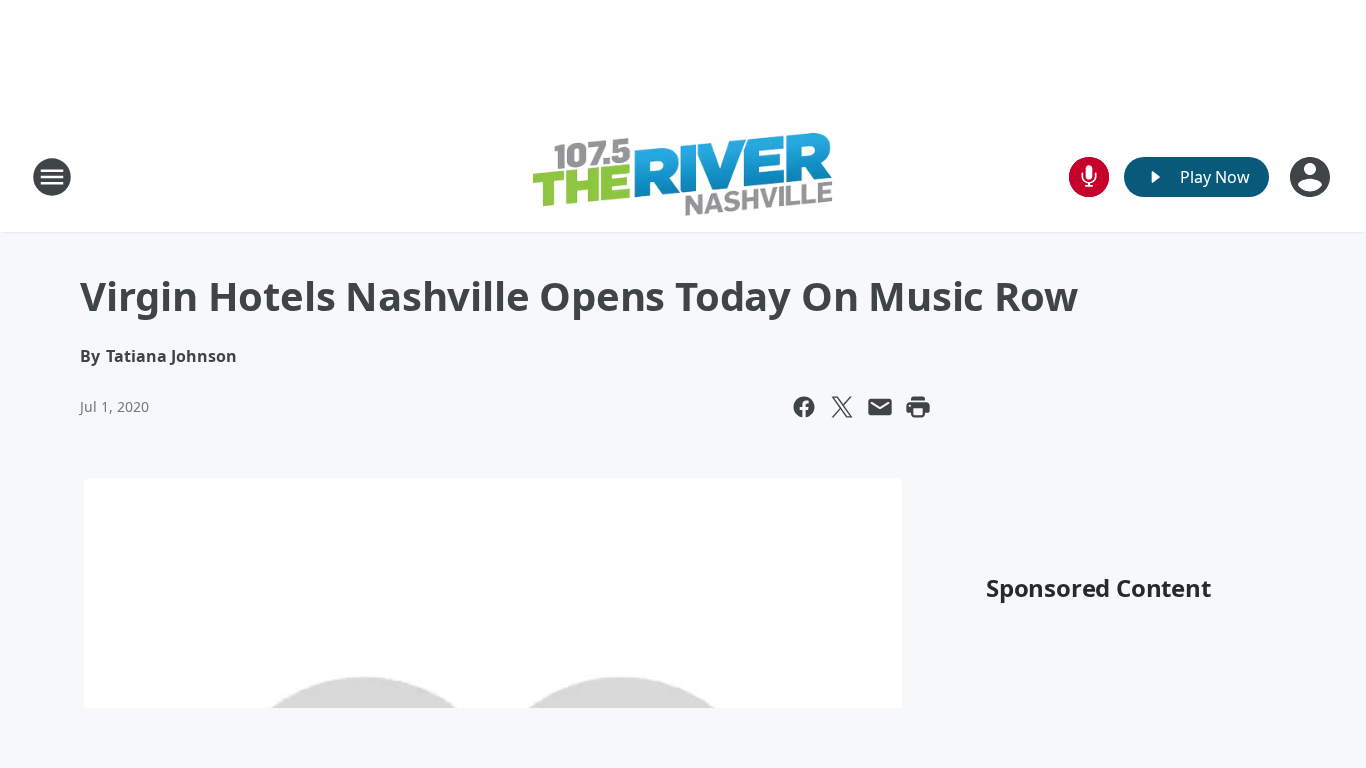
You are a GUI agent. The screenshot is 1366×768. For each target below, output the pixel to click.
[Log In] (1312, 177)
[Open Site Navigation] (52, 177)
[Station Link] (683, 177)
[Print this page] (918, 407)
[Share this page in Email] (880, 407)
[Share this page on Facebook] (804, 407)
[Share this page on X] (842, 407)
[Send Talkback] (1089, 177)
